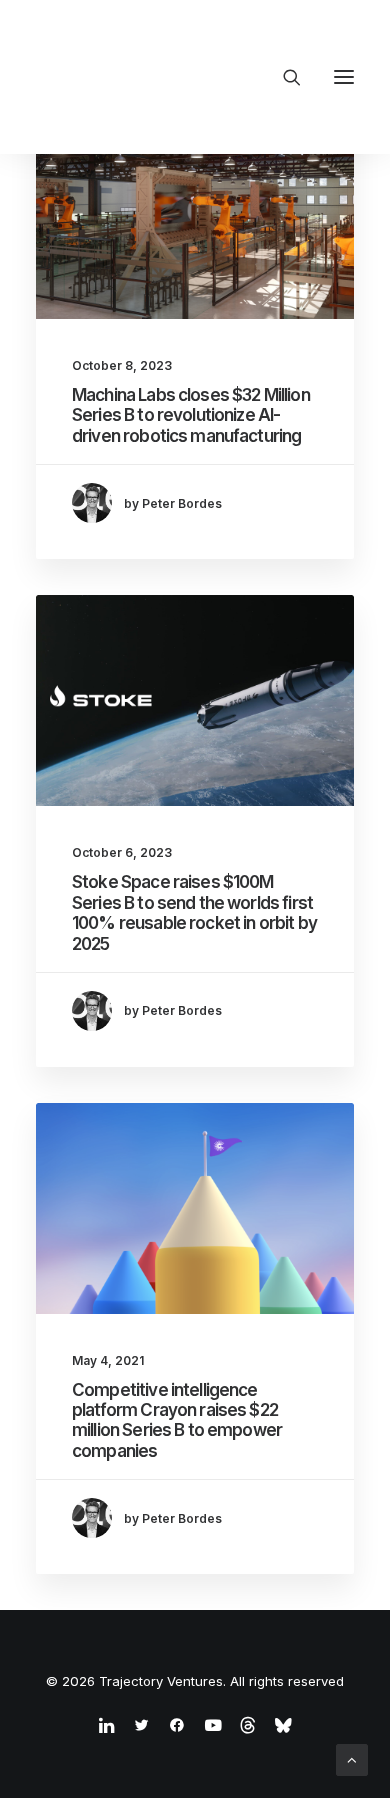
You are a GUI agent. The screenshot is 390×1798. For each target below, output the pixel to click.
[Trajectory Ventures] (164, 77)
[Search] (283, 77)
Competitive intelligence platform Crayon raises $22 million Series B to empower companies (177, 1420)
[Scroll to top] (352, 1758)
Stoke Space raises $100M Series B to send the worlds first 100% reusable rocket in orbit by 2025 (194, 912)
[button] (344, 77)
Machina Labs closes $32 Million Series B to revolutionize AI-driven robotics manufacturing (191, 415)
